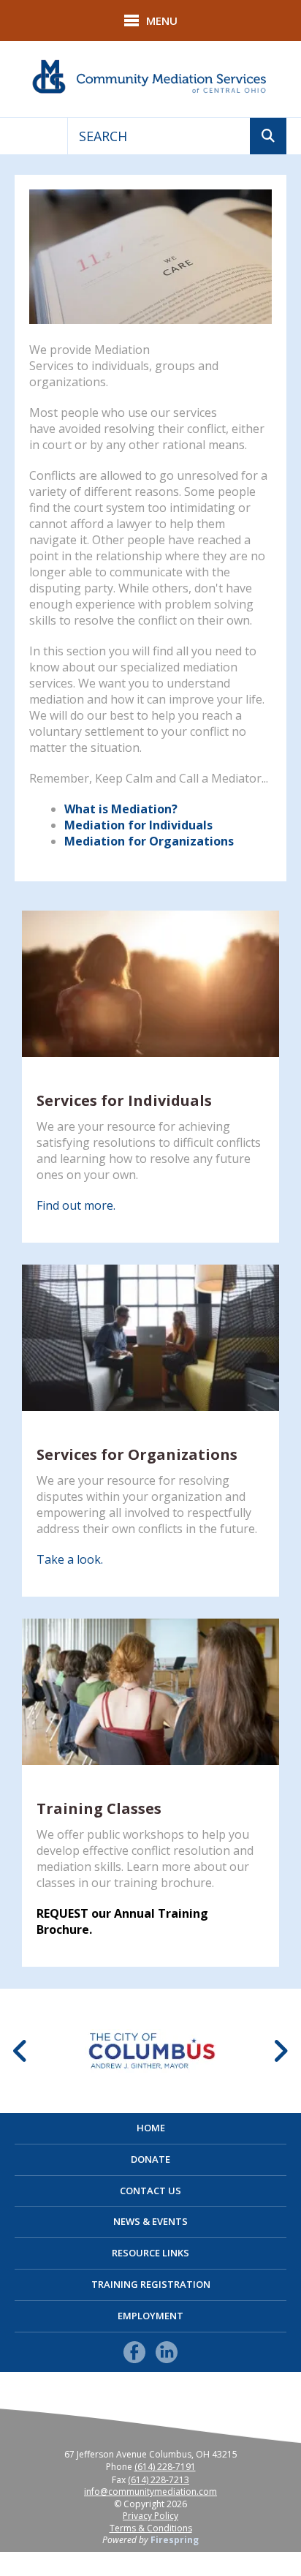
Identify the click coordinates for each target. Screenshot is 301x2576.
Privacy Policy (150, 2516)
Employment (150, 2316)
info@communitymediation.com (150, 2492)
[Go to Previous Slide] (21, 2051)
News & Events (150, 2221)
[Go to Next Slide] (280, 2051)
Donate (150, 2159)
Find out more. (76, 1205)
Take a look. (70, 1559)
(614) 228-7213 (159, 2480)
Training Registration (151, 2284)
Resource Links (150, 2253)
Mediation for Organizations (149, 841)
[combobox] (159, 136)
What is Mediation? (121, 809)
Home (151, 2128)
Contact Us (150, 2191)
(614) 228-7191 (165, 2467)
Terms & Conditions (151, 2528)
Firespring (175, 2540)
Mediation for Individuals (138, 825)
